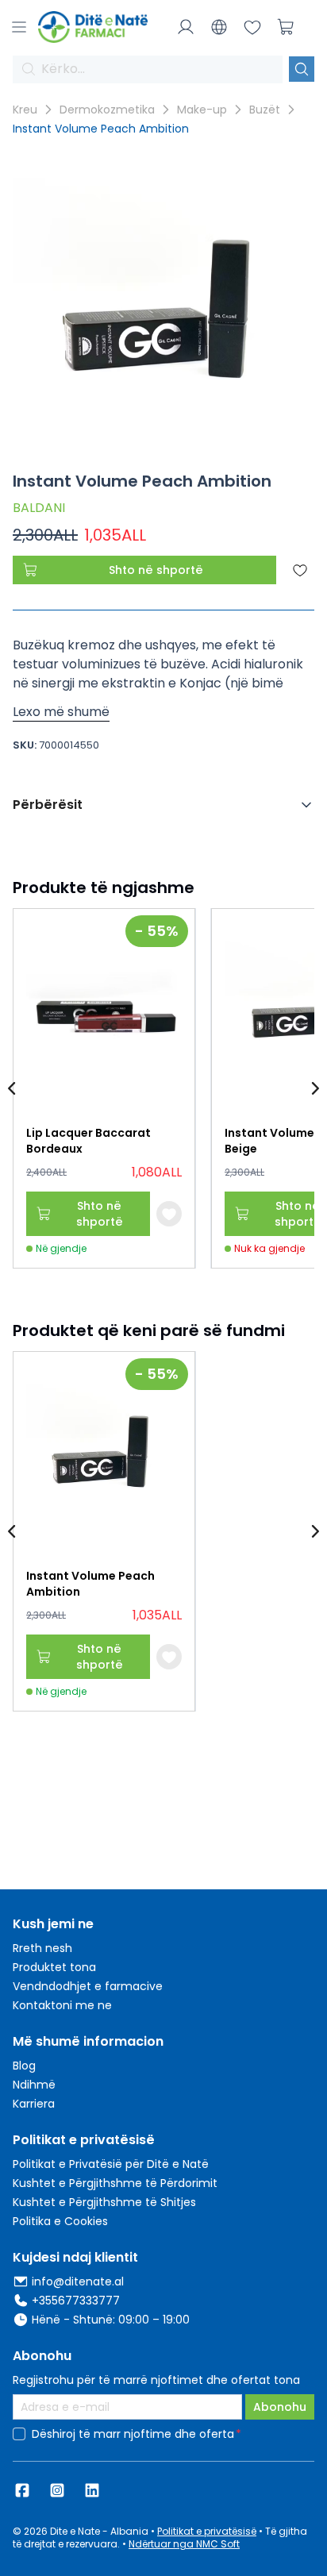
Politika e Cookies (60, 2221)
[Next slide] (314, 1088)
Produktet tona (54, 1967)
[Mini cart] (286, 27)
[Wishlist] (252, 27)
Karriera (34, 2104)
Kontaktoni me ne (62, 2005)
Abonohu (280, 2407)
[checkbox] (19, 2434)
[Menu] (19, 27)
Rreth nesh (42, 1948)
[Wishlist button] (169, 1214)
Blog (24, 2066)
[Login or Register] (186, 27)
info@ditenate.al (78, 2281)
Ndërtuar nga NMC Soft (184, 2544)
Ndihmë (34, 2085)
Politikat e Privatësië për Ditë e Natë (111, 2164)
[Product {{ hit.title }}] (104, 1011)
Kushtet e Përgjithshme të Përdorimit (115, 2183)
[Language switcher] (219, 27)
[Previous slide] (13, 1088)
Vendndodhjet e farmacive (88, 1986)
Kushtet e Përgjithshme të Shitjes (104, 2202)
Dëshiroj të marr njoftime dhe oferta (133, 2434)
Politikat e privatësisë (207, 2531)
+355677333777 (76, 2301)
